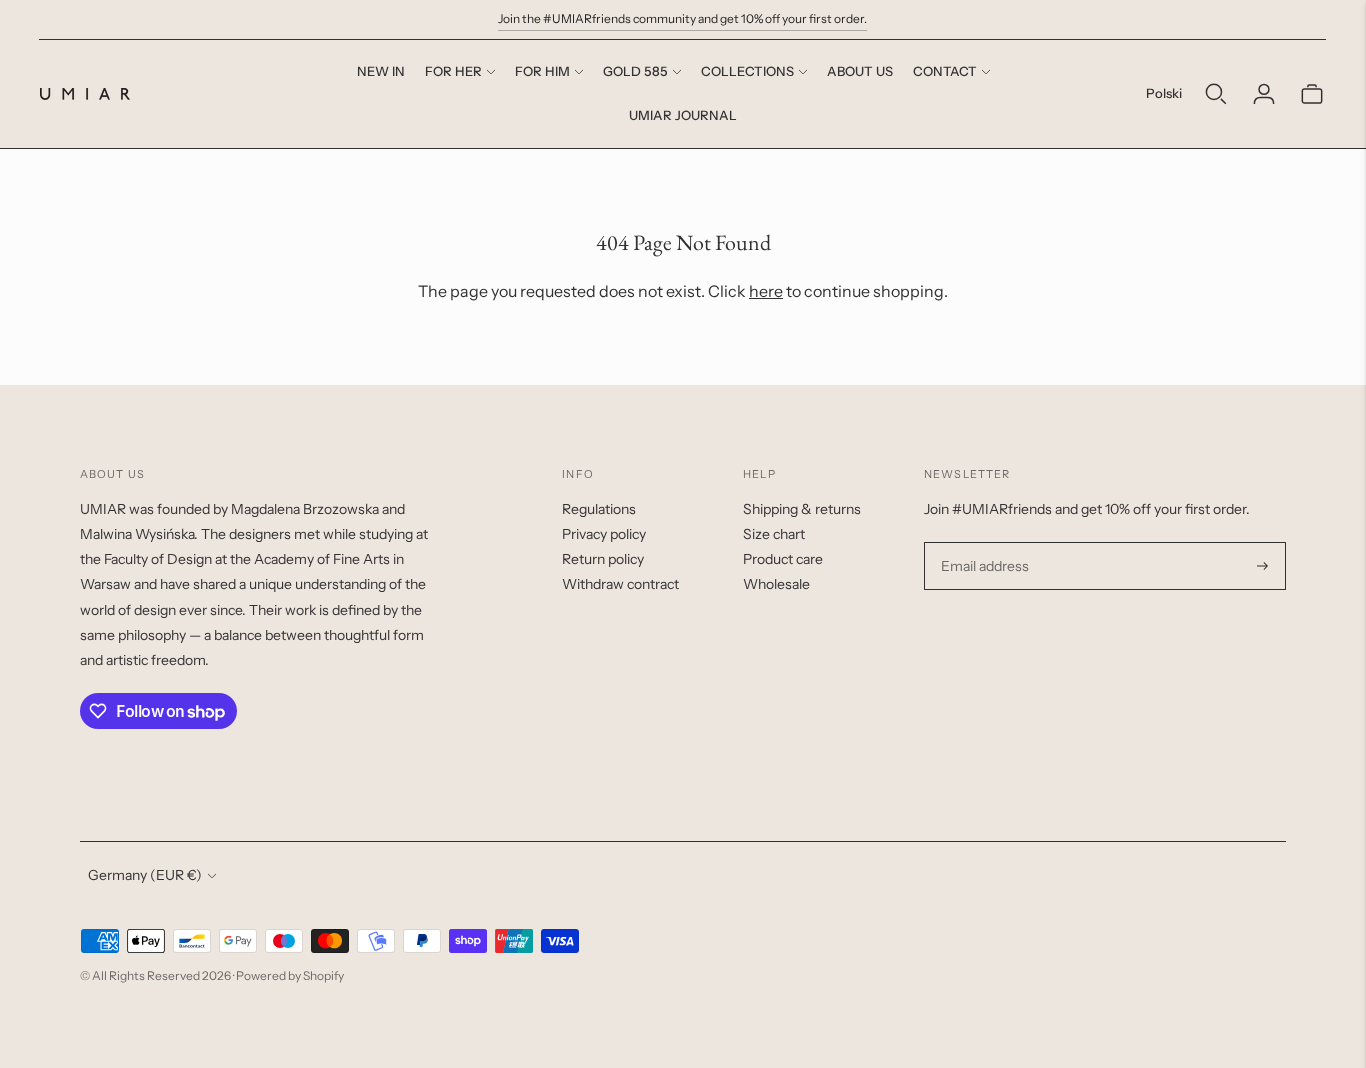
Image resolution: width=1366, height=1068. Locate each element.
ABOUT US (860, 71)
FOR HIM (542, 71)
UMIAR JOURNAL (683, 115)
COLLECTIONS (747, 71)
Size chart (774, 534)
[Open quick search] (1216, 94)
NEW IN (381, 71)
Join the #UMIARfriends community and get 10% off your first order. (682, 18)
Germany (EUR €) (145, 875)
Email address (982, 542)
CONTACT (945, 71)
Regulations (599, 509)
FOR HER (453, 71)
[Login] (1264, 94)
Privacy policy (604, 534)
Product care (783, 559)
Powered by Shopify (290, 975)
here (766, 291)
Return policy (603, 559)
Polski (1164, 93)
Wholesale (776, 584)
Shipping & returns (802, 509)
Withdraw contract (620, 584)
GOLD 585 (635, 71)
